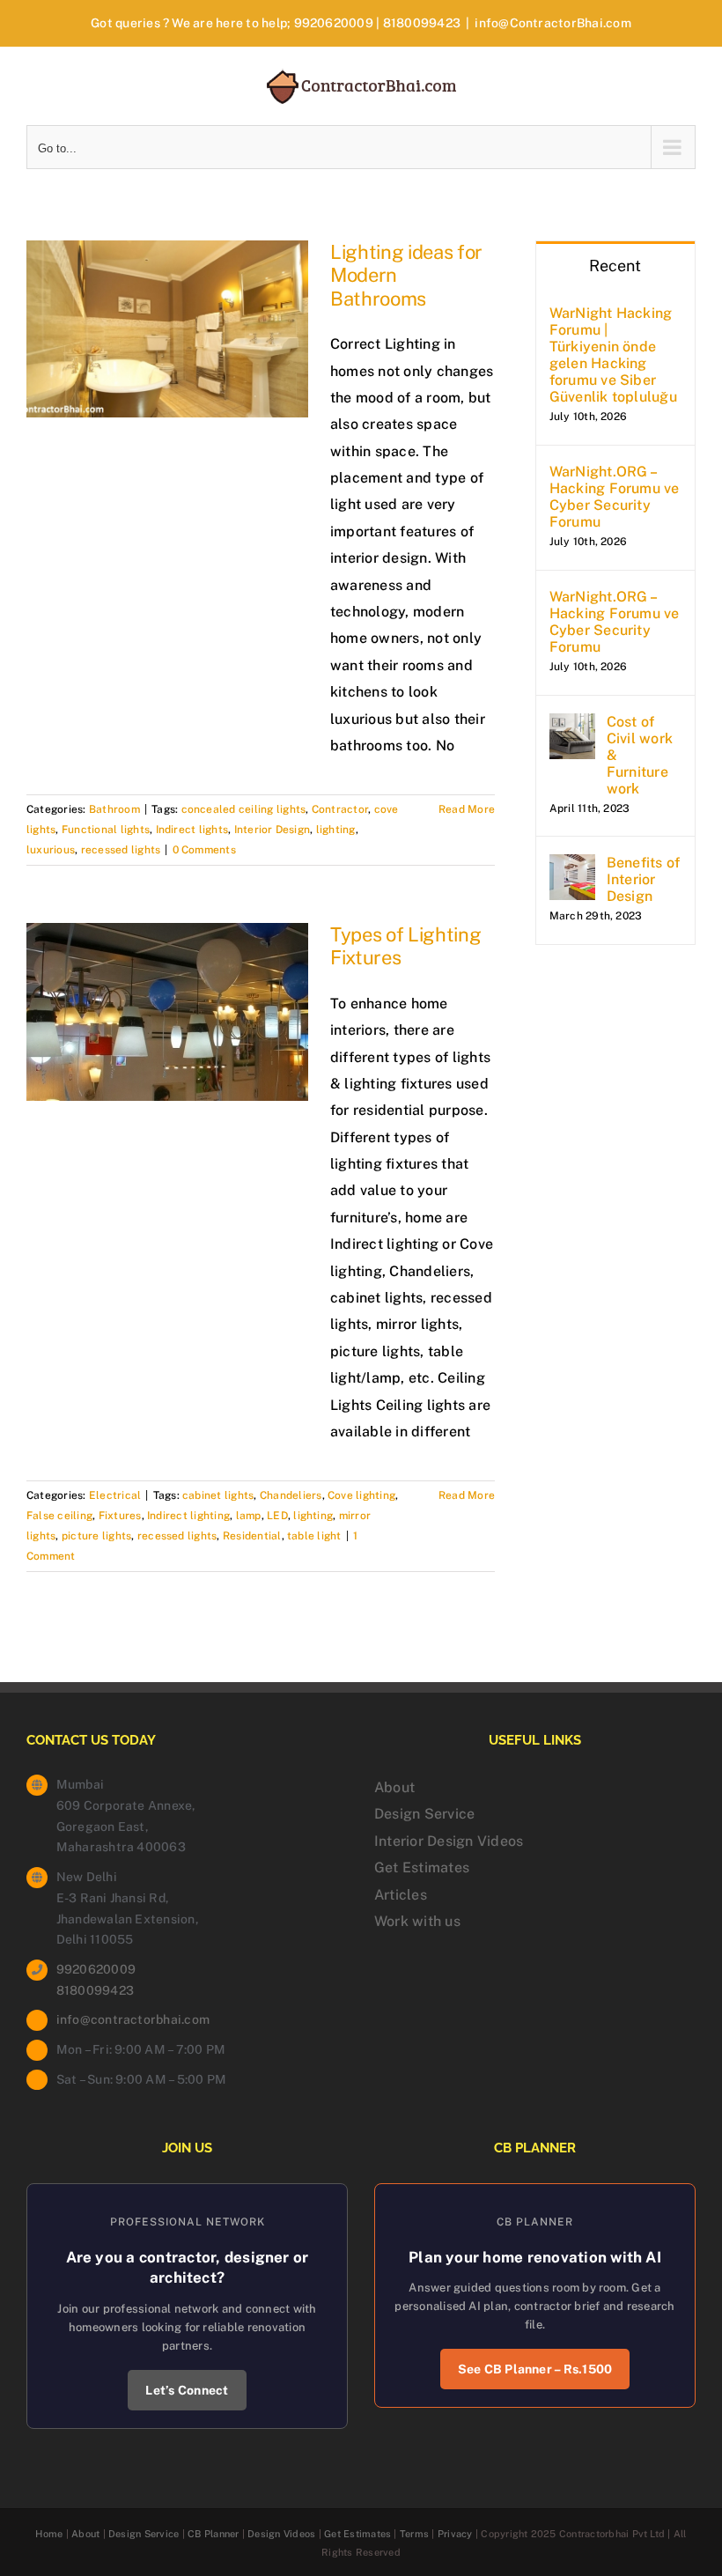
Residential (252, 1536)
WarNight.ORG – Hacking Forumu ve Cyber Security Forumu (615, 497)
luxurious (51, 850)
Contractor (340, 809)
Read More (467, 809)
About (394, 1787)
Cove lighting (361, 1495)
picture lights (96, 1536)
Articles (401, 1895)
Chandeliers (291, 1495)
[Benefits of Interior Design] (572, 867)
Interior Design (273, 830)
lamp (249, 1516)
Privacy (455, 2534)
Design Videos (281, 2534)
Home (49, 2534)
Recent (615, 266)
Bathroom (114, 809)
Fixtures (120, 1516)
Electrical (115, 1495)
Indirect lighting (188, 1516)
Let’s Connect (187, 2390)
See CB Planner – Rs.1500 (535, 2369)
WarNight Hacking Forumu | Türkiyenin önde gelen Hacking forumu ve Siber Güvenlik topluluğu (613, 355)
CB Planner (213, 2534)
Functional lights (106, 830)
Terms (414, 2534)
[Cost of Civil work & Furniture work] (572, 726)
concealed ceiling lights (244, 809)
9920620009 (334, 23)
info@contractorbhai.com (133, 2019)
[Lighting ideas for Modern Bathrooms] (167, 329)
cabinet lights (218, 1495)
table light (314, 1536)
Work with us (417, 1921)
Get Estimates (422, 1867)
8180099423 (422, 23)
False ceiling (59, 1516)
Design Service (424, 1814)
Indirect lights (192, 830)
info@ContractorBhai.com (553, 23)
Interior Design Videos (449, 1841)
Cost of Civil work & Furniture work (640, 755)
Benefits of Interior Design (644, 879)
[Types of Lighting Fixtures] (167, 1012)
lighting (336, 830)
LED (277, 1516)
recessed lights (121, 850)
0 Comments (204, 850)
